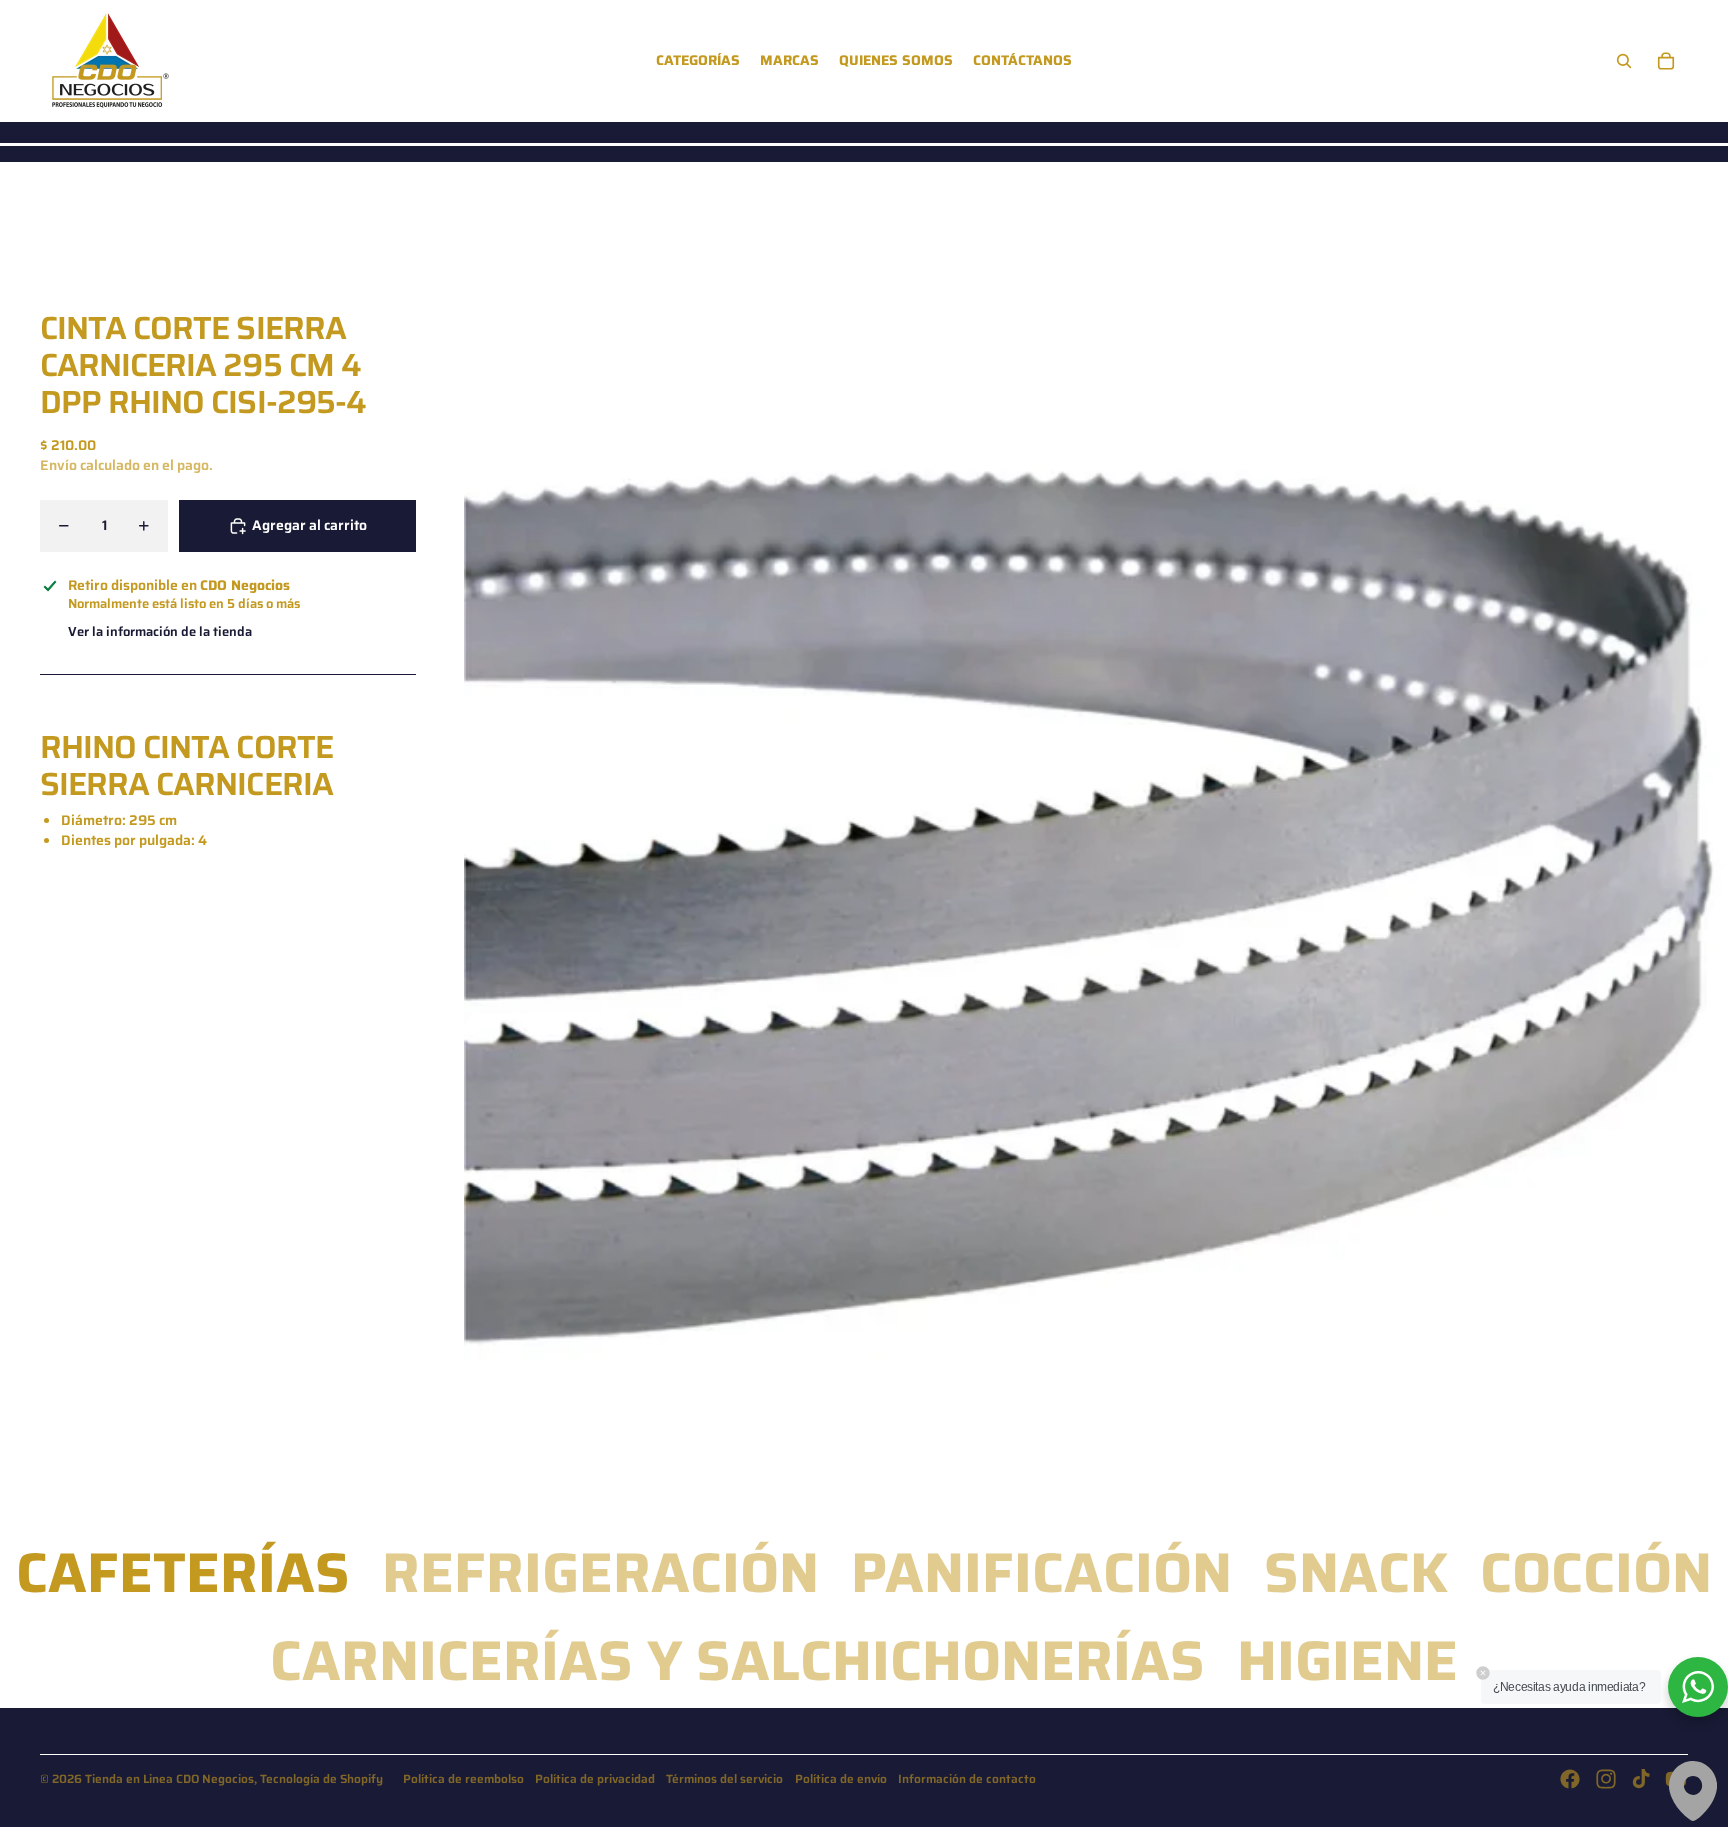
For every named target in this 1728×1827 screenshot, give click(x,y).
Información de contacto (967, 1778)
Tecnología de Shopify (321, 1778)
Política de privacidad (595, 1778)
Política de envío (841, 1778)
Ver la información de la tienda (160, 632)
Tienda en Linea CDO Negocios (169, 1778)
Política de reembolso (463, 1778)
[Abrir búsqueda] (1624, 61)
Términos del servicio (724, 1778)
